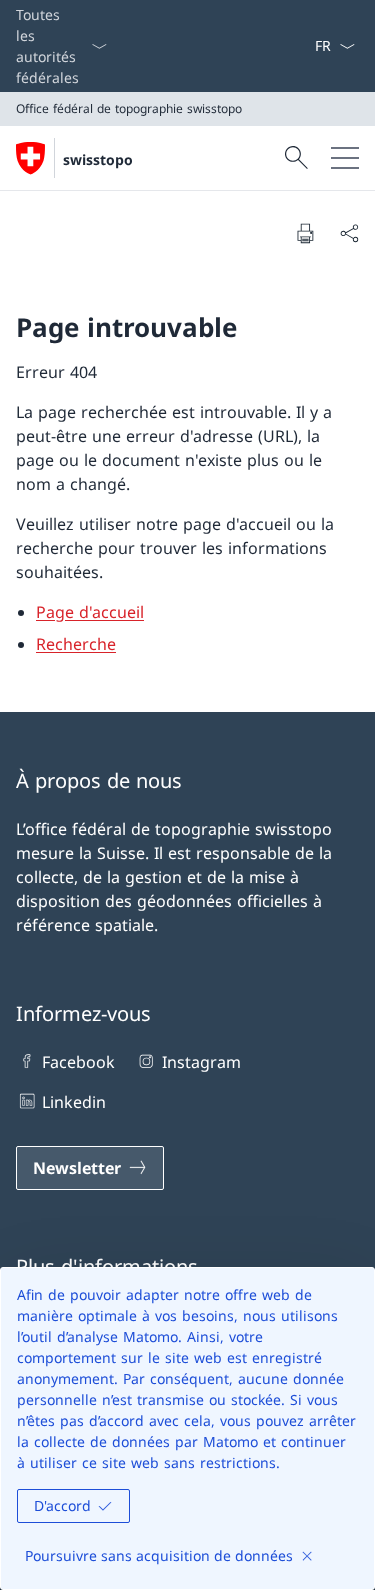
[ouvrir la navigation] (345, 158)
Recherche (76, 644)
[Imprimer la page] (305, 233)
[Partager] (349, 233)
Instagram (201, 1062)
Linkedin (74, 1102)
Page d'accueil (90, 612)
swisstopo (98, 159)
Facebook (78, 1062)
